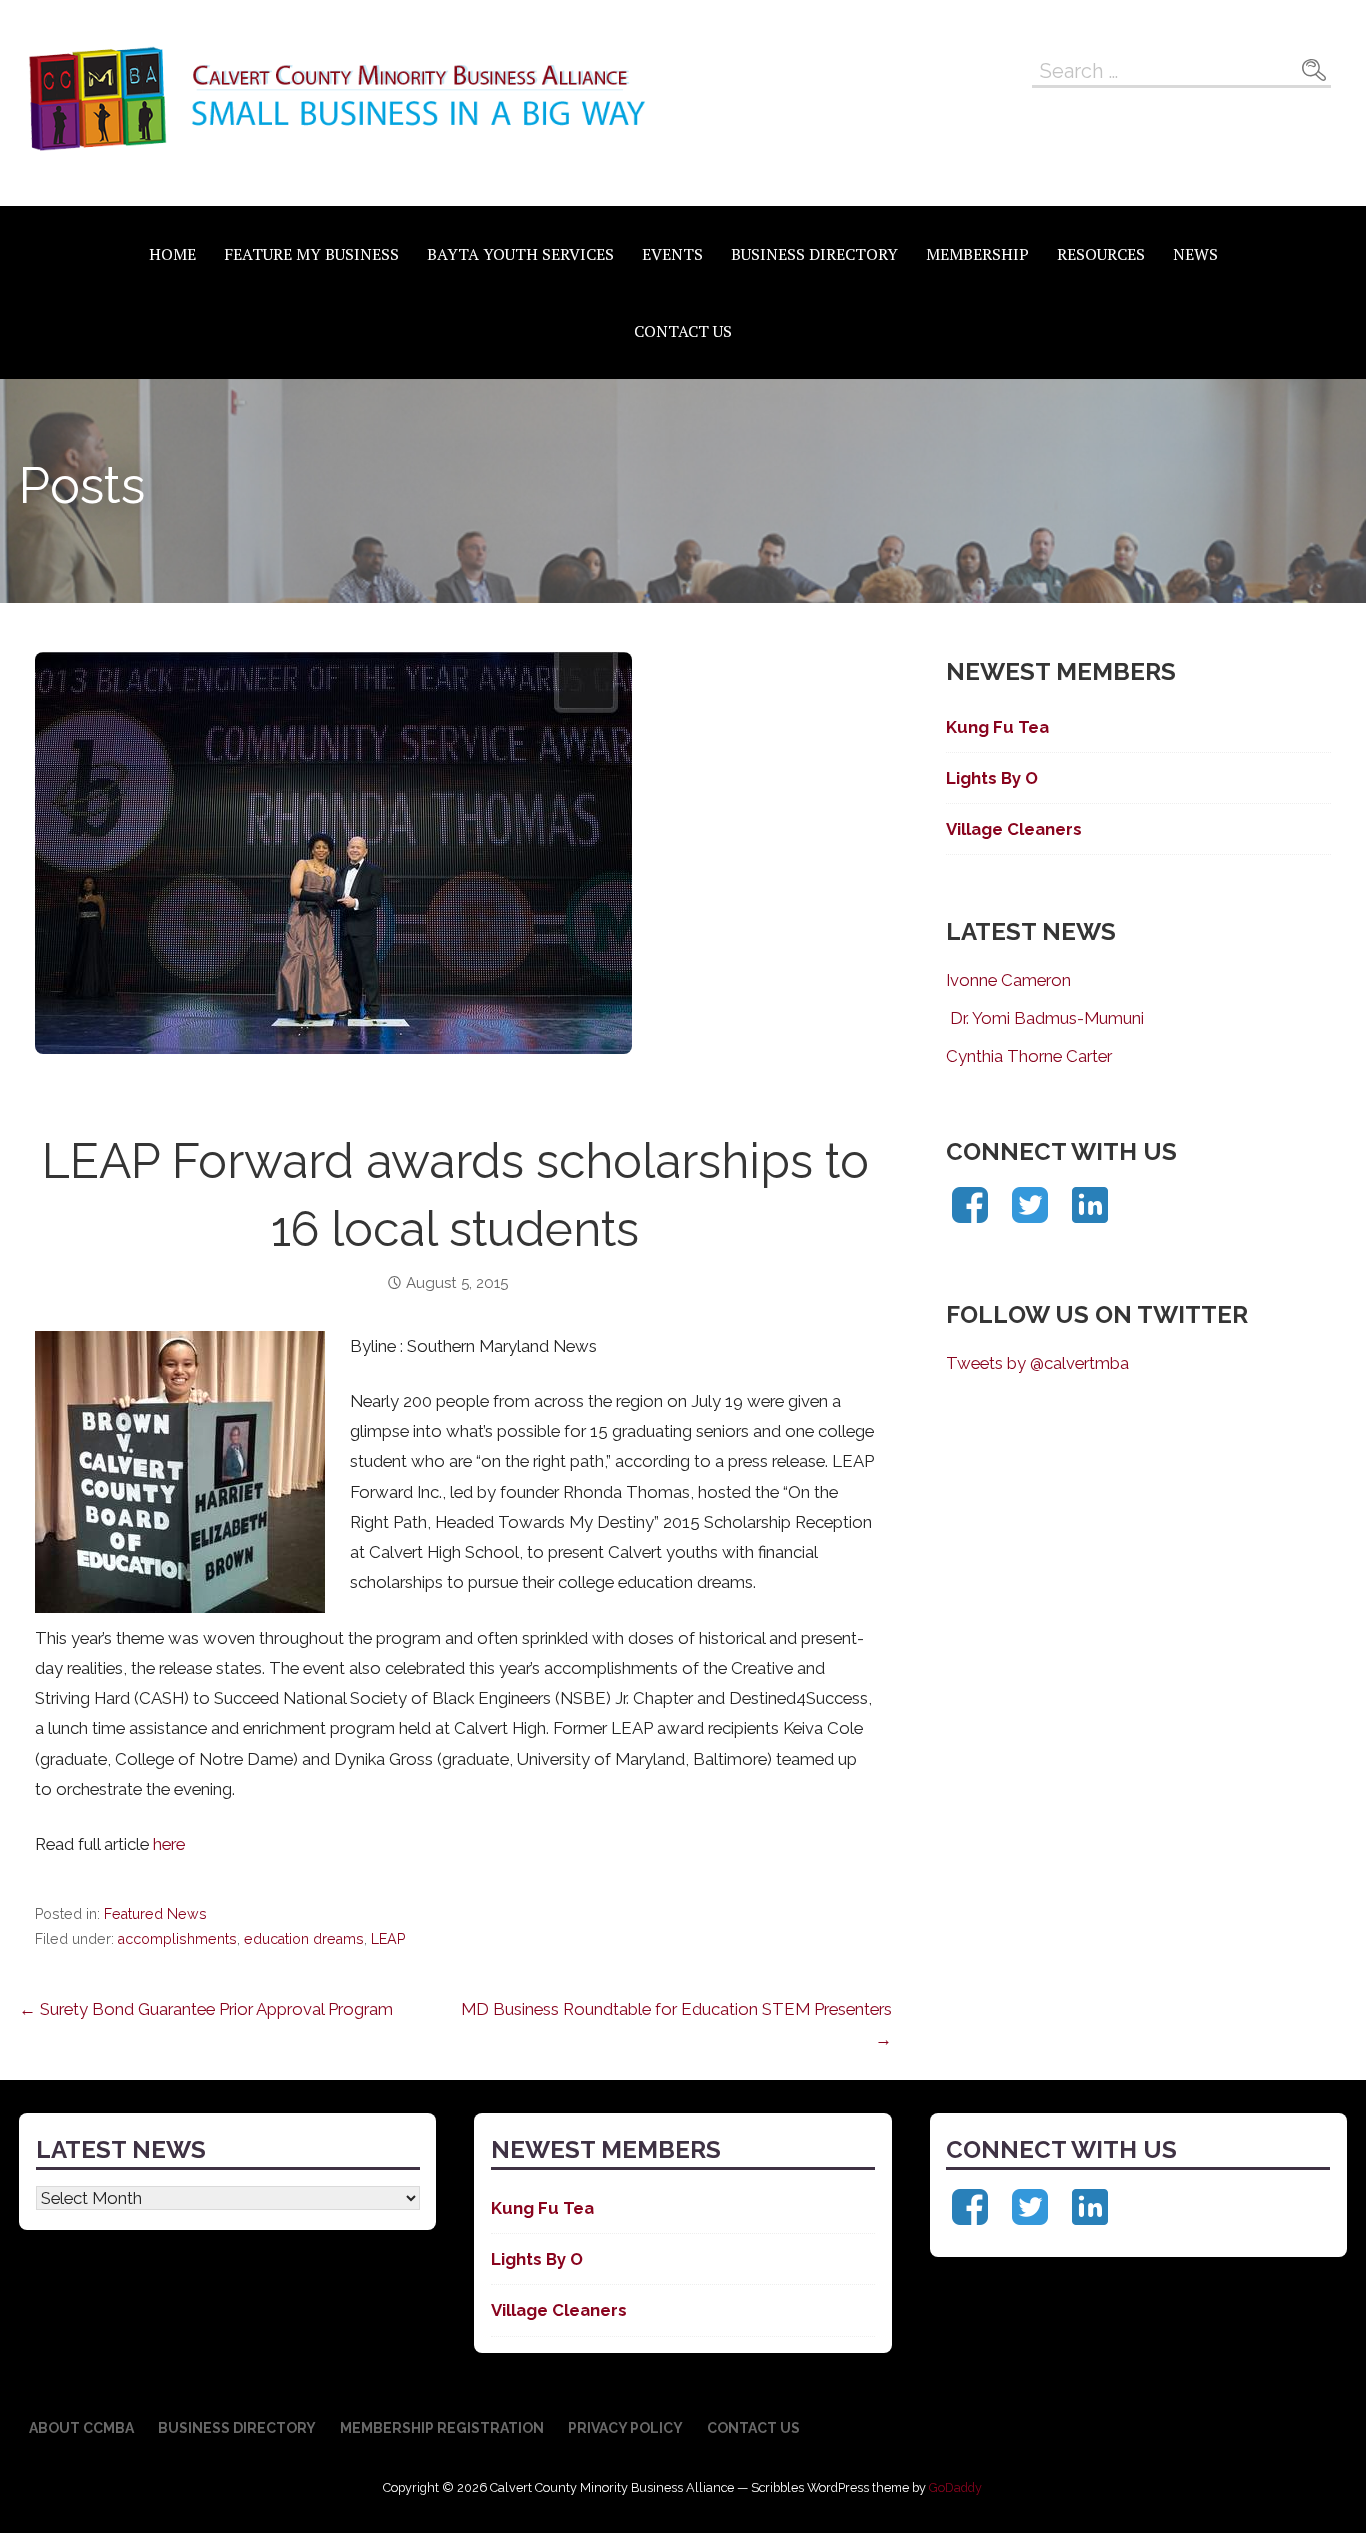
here (169, 1844)
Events (672, 254)
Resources (1101, 254)
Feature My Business (311, 254)
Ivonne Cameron (1008, 980)
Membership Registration (442, 2428)
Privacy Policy (625, 2428)
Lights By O (992, 778)
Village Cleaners (1014, 829)
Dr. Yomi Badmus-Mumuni (1045, 1018)
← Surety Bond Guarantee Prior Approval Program (206, 2009)
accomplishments (177, 1939)
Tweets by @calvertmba (1037, 1363)
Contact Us (683, 331)
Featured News (155, 1914)
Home (172, 254)
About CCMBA (81, 2428)
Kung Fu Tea (997, 727)
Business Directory (814, 254)
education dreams (304, 1939)
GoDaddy (955, 2487)
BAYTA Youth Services (520, 254)
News (1195, 254)
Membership (977, 254)
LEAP (388, 1939)
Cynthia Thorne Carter (1029, 1056)
